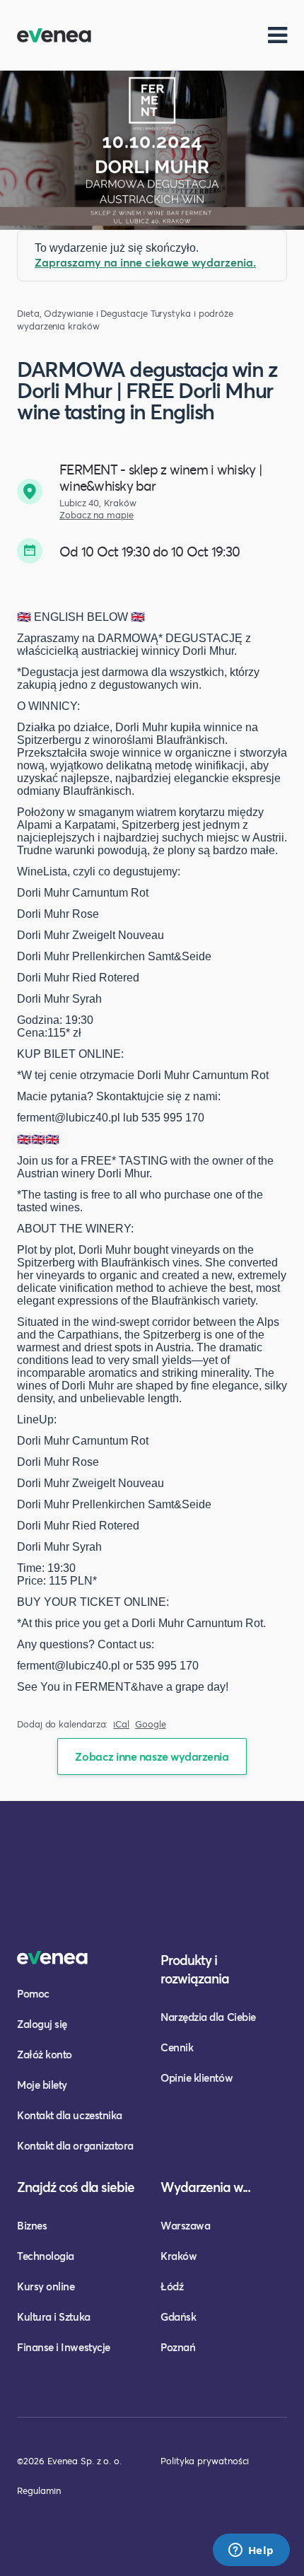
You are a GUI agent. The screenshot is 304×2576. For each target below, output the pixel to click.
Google (151, 1724)
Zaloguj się (42, 2024)
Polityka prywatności (205, 2461)
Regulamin (39, 2490)
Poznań (178, 2347)
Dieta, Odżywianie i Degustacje (82, 314)
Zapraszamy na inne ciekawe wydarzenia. (145, 262)
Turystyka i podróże (192, 314)
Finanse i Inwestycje (64, 2347)
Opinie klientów (197, 2077)
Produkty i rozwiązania (195, 1969)
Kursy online (46, 2286)
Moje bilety (42, 2085)
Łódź (172, 2286)
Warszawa (185, 2225)
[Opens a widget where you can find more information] (251, 2551)
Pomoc (33, 1993)
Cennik (177, 2047)
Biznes (32, 2225)
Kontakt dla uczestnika (70, 2115)
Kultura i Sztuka (54, 2316)
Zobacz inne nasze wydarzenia (152, 1756)
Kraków (179, 2256)
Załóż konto (45, 2054)
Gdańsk (178, 2316)
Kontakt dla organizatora (75, 2145)
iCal (121, 1724)
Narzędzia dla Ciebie (208, 2017)
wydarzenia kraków (58, 326)
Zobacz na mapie (97, 515)
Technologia (46, 2256)
